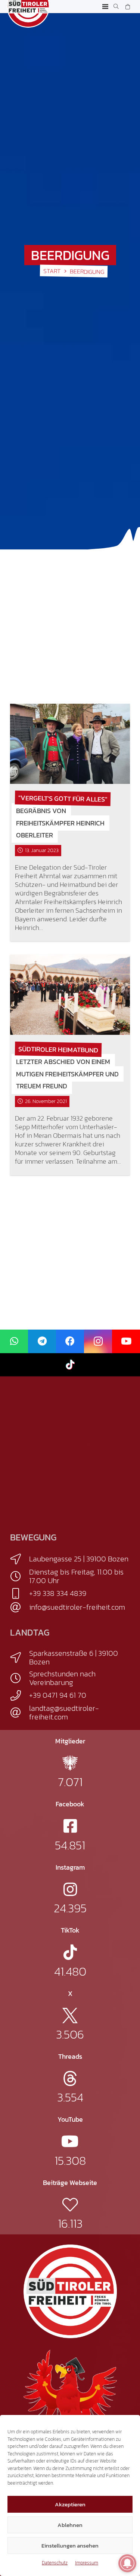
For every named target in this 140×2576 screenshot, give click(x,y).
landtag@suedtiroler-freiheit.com (64, 1713)
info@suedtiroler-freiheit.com (77, 1607)
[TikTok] (70, 1365)
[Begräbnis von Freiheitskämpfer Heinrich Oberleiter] (70, 744)
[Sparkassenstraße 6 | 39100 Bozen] (20, 1658)
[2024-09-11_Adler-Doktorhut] (70, 2396)
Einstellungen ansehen (70, 2545)
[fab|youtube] (70, 2141)
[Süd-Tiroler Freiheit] (70, 2291)
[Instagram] (98, 1341)
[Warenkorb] (127, 7)
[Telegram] (42, 1341)
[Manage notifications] (127, 2563)
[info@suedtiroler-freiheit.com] (20, 1607)
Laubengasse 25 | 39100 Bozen (79, 1559)
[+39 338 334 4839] (20, 1594)
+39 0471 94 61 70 (58, 1695)
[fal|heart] (70, 2205)
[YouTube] (126, 1341)
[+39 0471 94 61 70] (20, 1695)
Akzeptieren (70, 2504)
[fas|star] (70, 1763)
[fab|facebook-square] (70, 1826)
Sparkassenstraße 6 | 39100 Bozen (74, 1657)
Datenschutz (55, 2563)
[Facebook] (70, 1341)
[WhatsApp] (14, 1341)
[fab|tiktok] (70, 1952)
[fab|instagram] (70, 1889)
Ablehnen (70, 2525)
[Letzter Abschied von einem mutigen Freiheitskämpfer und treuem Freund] (70, 995)
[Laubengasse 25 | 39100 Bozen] (20, 1559)
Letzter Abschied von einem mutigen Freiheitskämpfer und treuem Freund (67, 1074)
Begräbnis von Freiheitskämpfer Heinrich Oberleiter (60, 823)
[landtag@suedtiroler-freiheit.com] (20, 1713)
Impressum (87, 2563)
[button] (105, 7)
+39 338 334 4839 (58, 1593)
